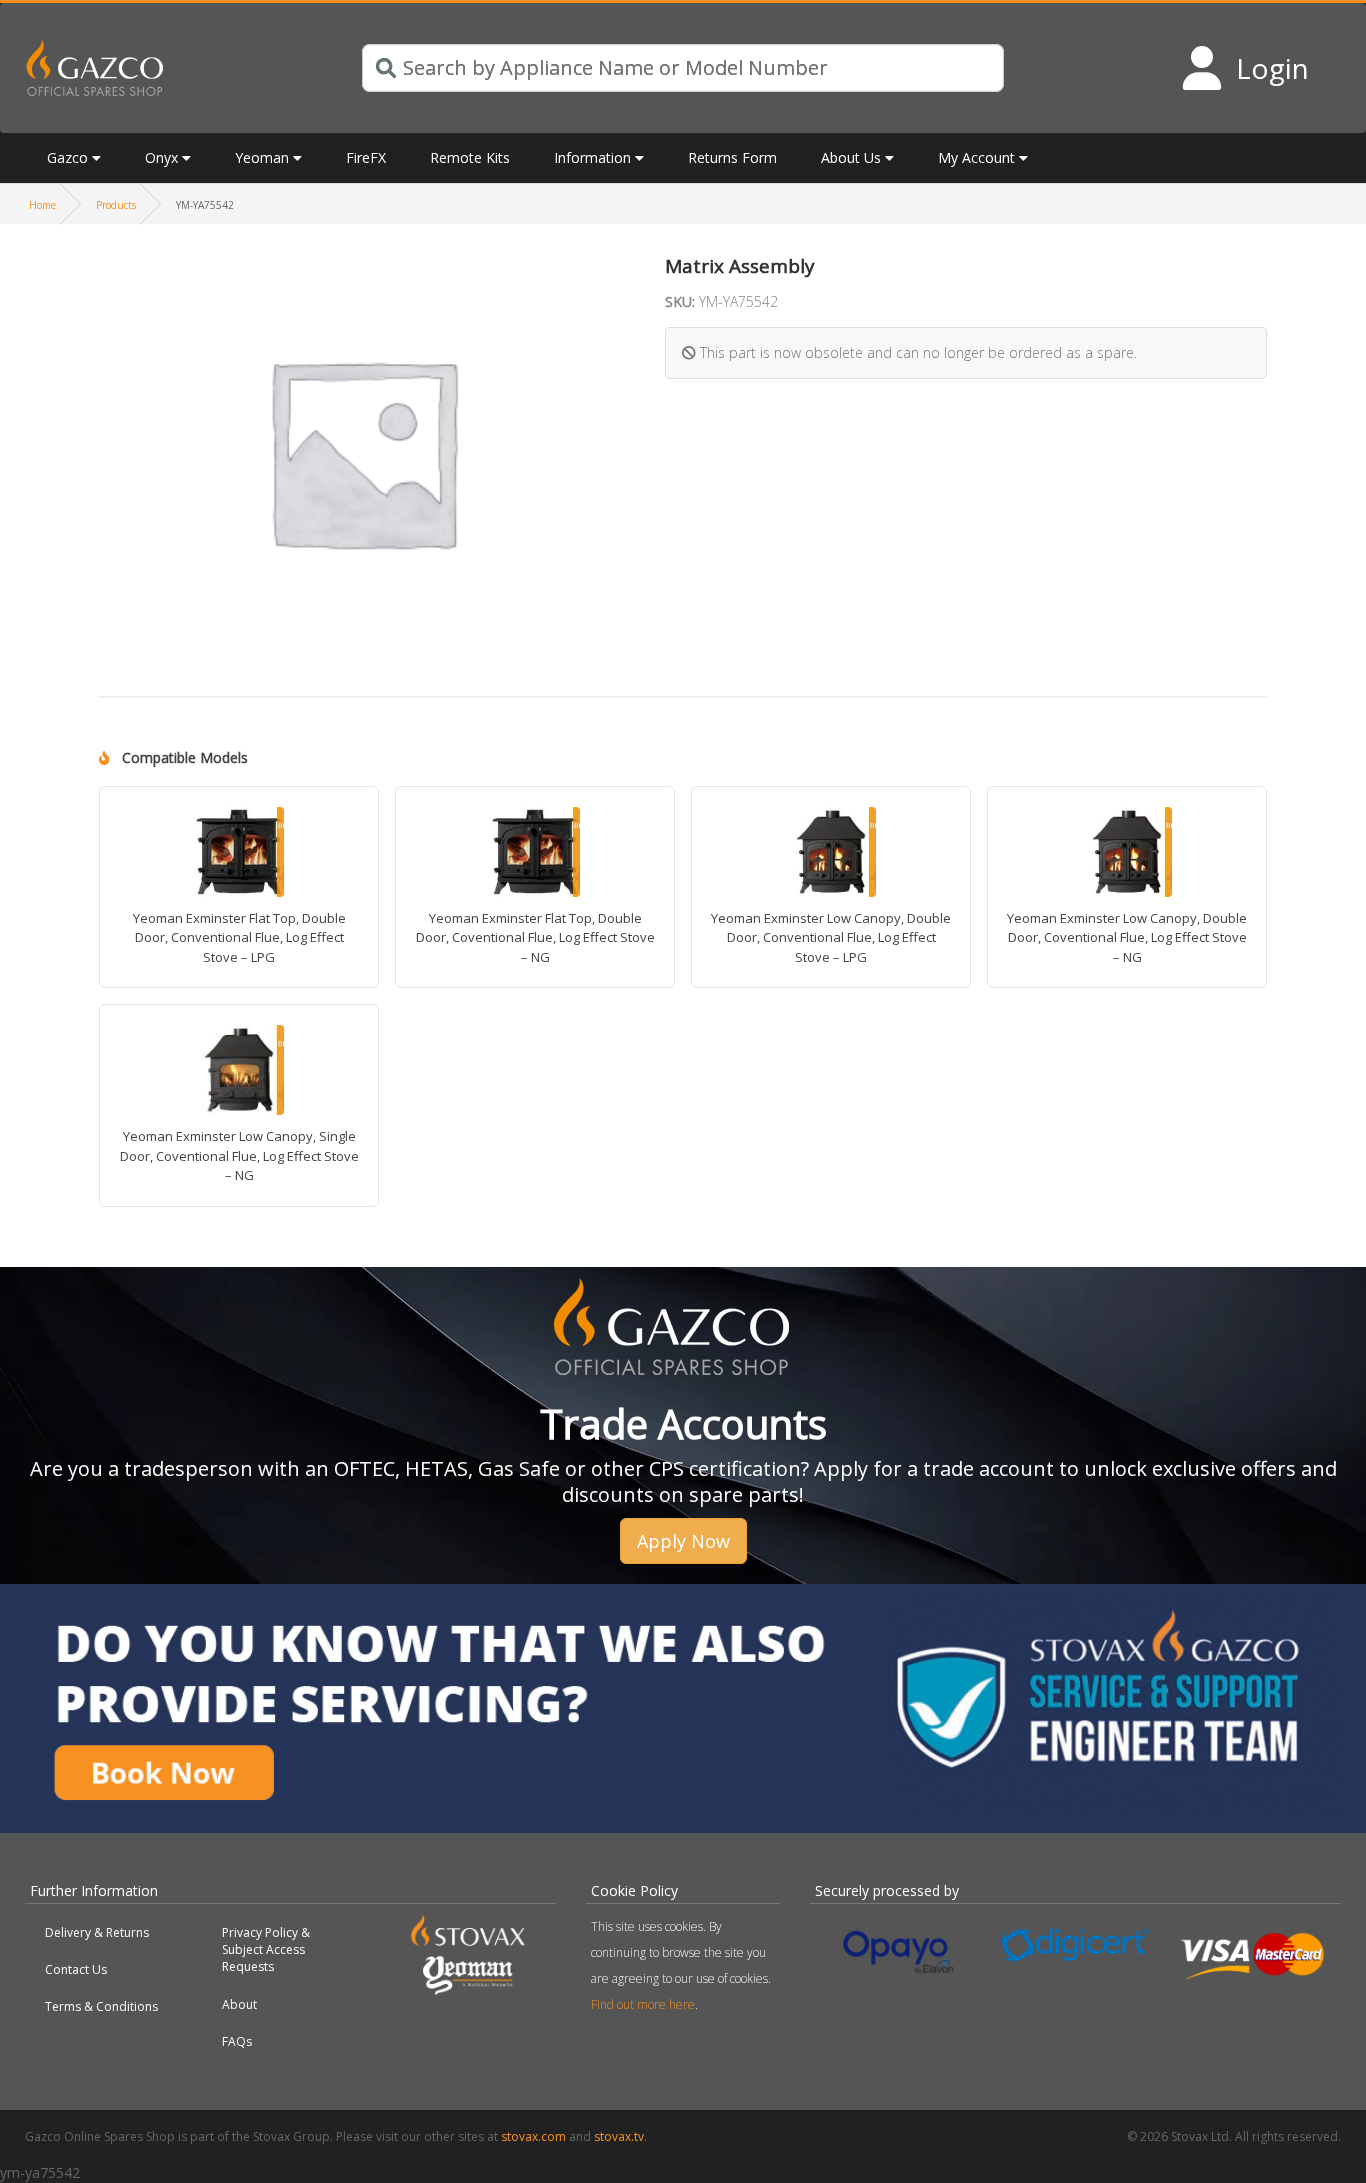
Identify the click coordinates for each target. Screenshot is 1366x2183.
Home (42, 205)
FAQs (237, 2041)
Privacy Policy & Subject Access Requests (266, 1949)
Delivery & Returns (97, 1932)
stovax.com (533, 2136)
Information (592, 157)
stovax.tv (619, 2136)
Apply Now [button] (683, 1541)
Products (116, 205)
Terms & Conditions (101, 2006)
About (239, 2004)
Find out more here (643, 2004)
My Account (976, 157)
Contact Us (76, 1969)
